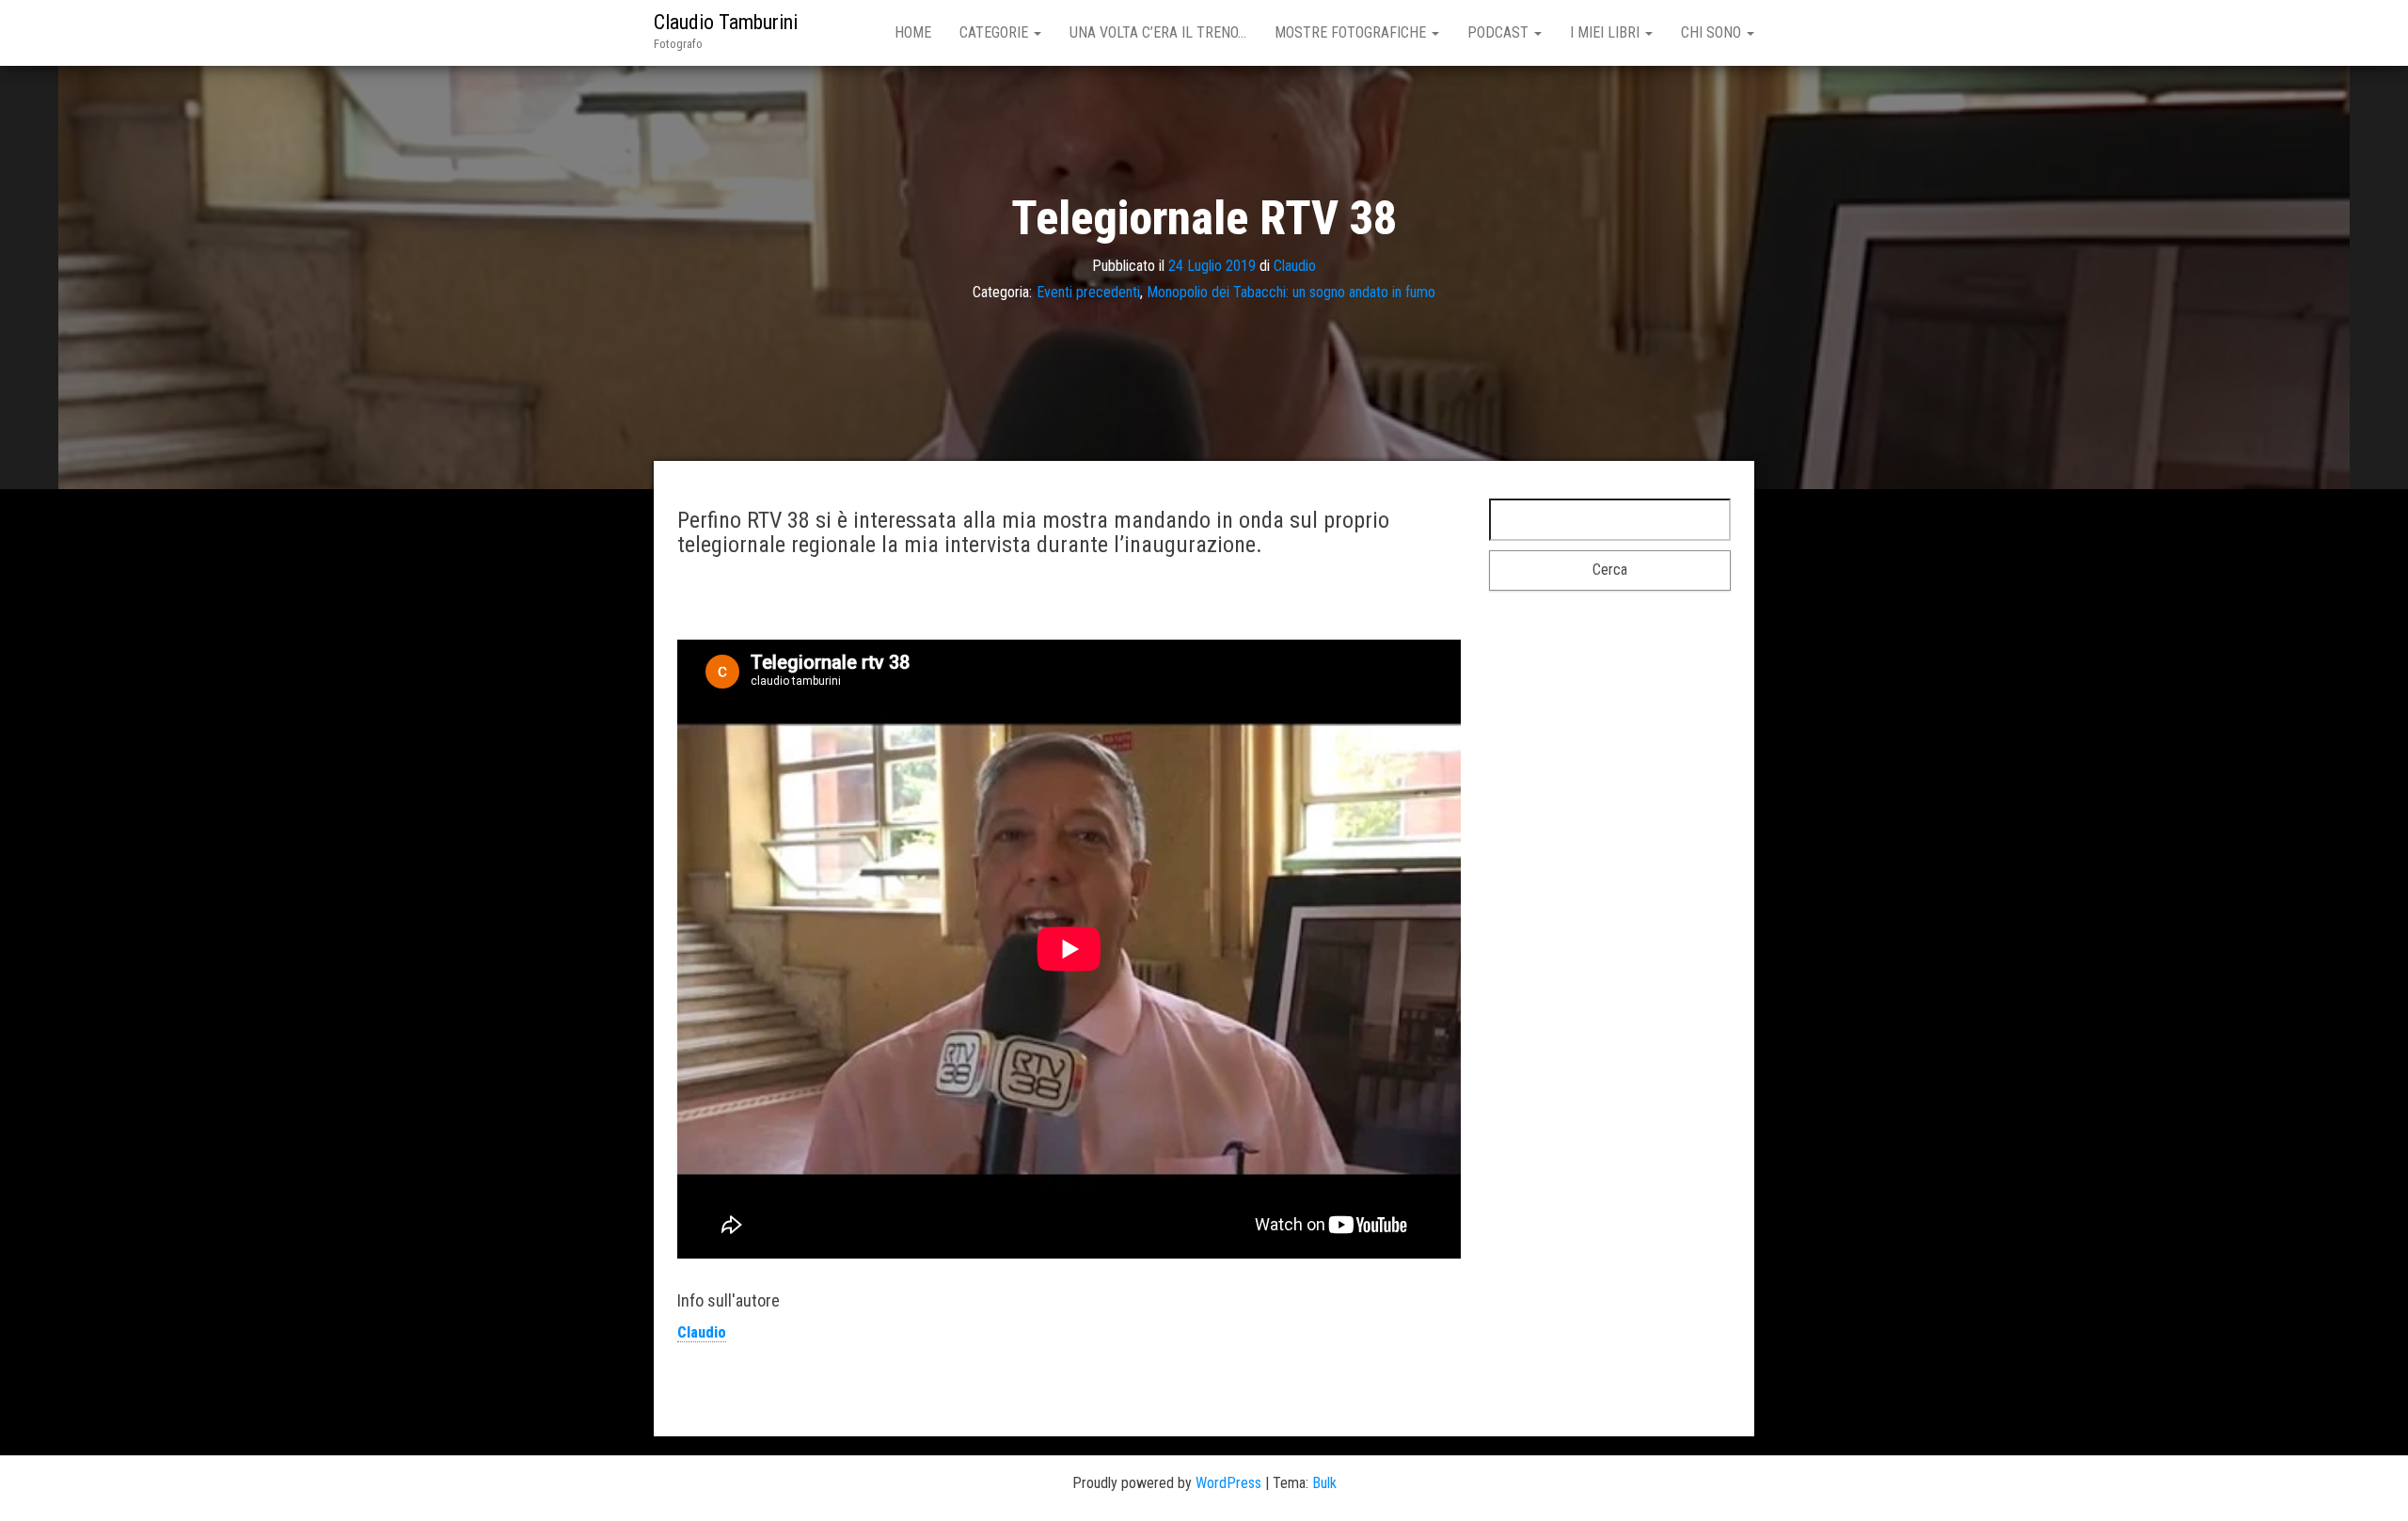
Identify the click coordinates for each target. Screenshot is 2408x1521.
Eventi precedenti (1088, 292)
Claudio (1295, 265)
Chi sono (1713, 32)
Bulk (1324, 1483)
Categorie (996, 32)
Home (913, 32)
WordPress (1228, 1483)
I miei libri (1607, 32)
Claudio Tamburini (726, 22)
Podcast (1500, 32)
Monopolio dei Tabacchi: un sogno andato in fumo (1291, 292)
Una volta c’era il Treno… (1158, 32)
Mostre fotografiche (1352, 32)
